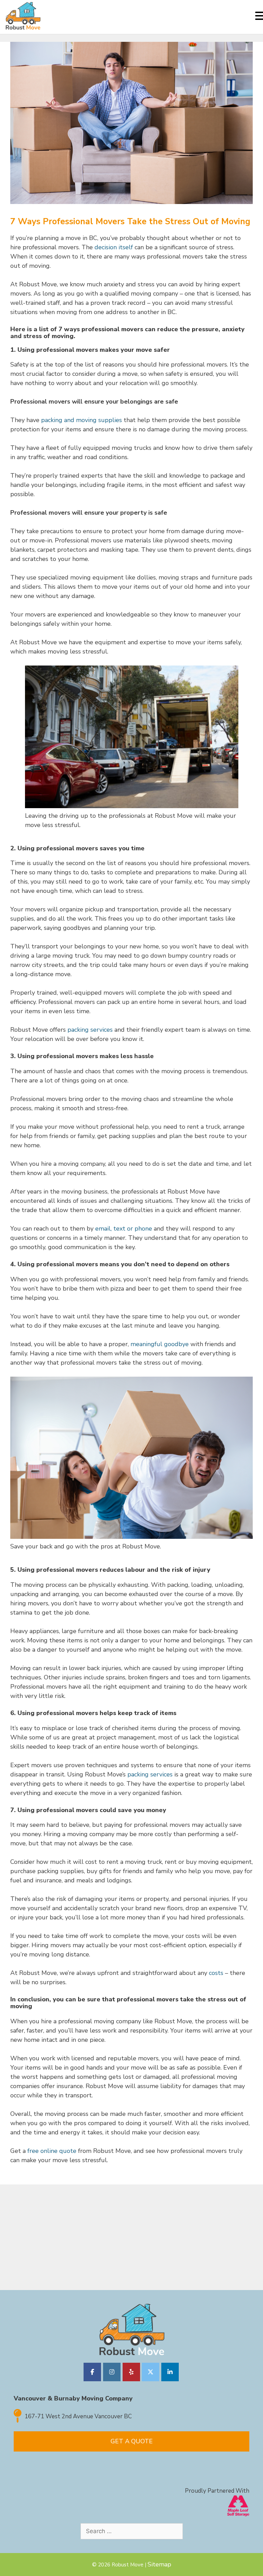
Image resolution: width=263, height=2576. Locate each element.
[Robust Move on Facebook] (92, 2372)
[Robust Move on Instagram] (112, 2372)
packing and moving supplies (82, 420)
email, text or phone (123, 1229)
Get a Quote (132, 2441)
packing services (90, 1030)
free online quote (52, 2151)
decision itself (114, 247)
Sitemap (159, 2564)
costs (216, 1973)
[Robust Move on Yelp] (131, 2372)
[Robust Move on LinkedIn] (170, 2372)
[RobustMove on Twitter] (151, 2372)
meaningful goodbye (160, 1344)
